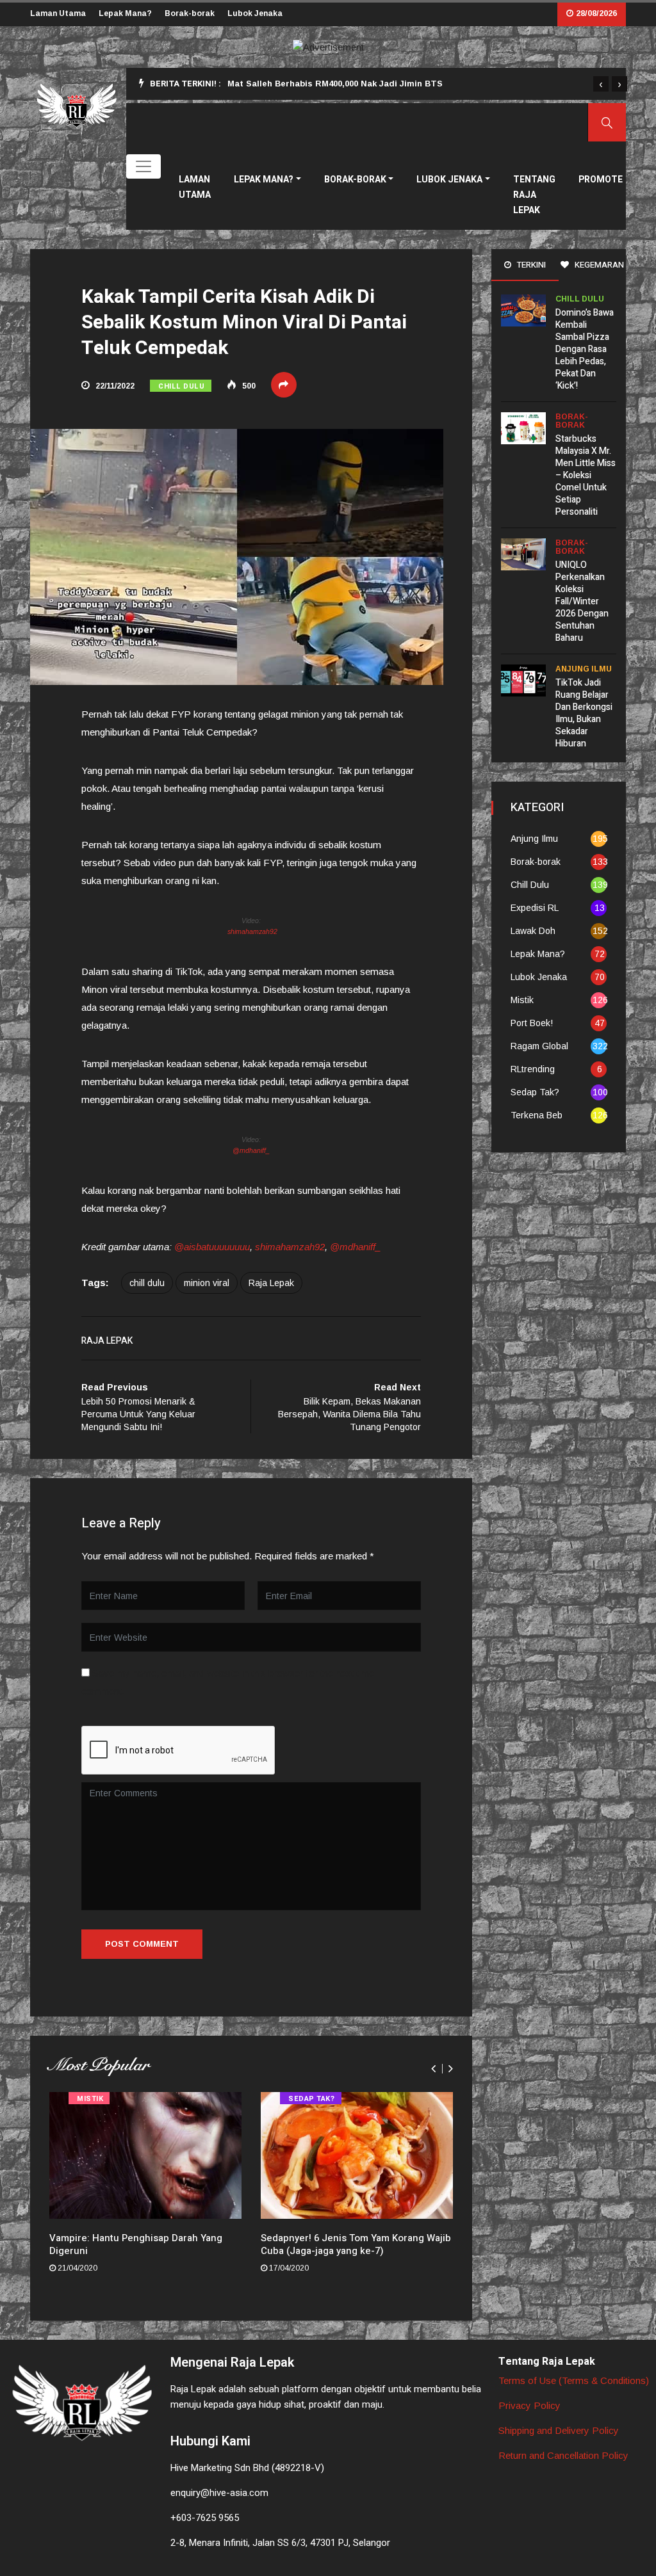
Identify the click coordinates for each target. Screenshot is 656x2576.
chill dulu (147, 1283)
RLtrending (533, 1069)
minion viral (207, 1283)
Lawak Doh (533, 931)
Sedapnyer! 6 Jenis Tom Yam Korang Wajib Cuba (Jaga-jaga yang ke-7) (356, 2244)
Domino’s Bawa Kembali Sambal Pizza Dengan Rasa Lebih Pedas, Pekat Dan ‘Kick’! (585, 349)
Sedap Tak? (312, 2099)
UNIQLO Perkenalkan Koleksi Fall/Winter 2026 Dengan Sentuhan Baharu (582, 601)
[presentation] (601, 84)
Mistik (90, 2099)
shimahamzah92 (251, 931)
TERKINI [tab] (530, 265)
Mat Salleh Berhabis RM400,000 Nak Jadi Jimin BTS (335, 84)
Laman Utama (58, 13)
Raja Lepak (271, 1283)
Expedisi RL (535, 908)
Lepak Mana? (125, 13)
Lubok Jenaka (255, 13)
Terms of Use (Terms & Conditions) (574, 2380)
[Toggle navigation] (143, 166)
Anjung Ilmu (584, 669)
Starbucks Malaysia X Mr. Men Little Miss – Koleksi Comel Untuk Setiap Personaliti (586, 475)
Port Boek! (532, 1023)
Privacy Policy (529, 2405)
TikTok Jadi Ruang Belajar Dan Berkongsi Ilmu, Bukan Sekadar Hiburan (584, 713)
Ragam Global (539, 1046)
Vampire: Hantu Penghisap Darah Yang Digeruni (136, 2244)
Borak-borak (190, 13)
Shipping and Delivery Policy (559, 2430)
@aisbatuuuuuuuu (212, 1247)
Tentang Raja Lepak (534, 195)
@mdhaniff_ (251, 1150)
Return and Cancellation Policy (563, 2455)
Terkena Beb (537, 1115)
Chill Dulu (182, 386)
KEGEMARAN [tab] (598, 265)
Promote (601, 180)
